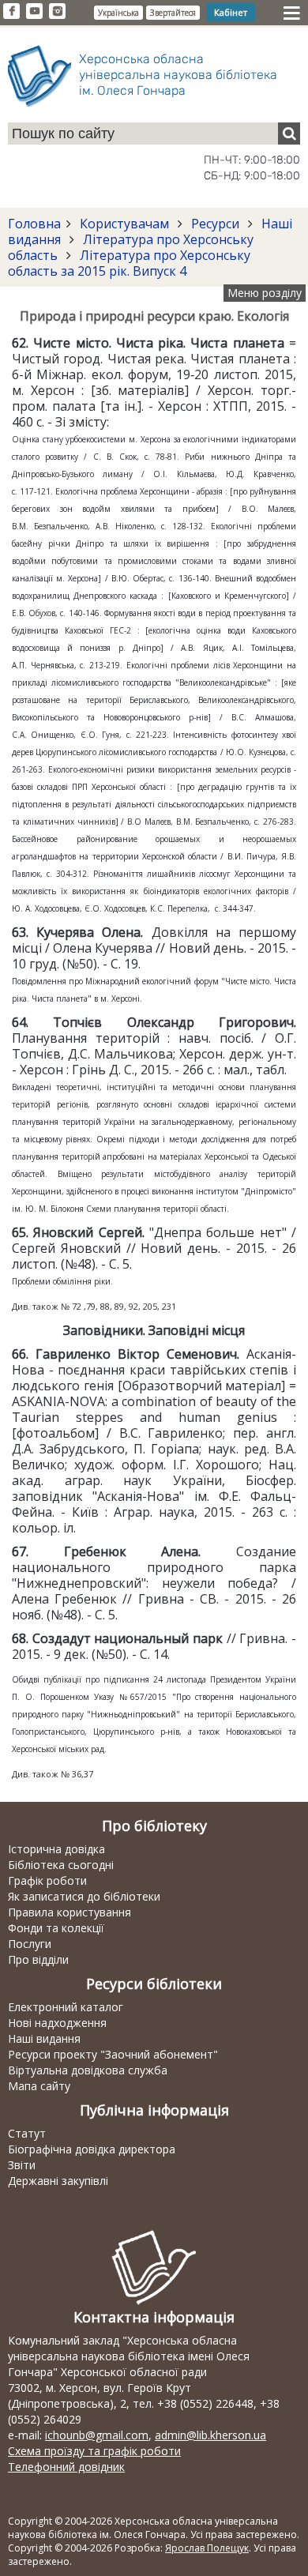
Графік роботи (47, 1880)
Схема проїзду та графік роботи (94, 2451)
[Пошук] (289, 134)
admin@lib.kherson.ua (210, 2435)
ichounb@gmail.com (97, 2435)
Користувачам (124, 224)
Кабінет (231, 12)
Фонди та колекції (56, 1928)
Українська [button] (118, 13)
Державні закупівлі (58, 2181)
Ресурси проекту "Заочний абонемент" (113, 2054)
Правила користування (69, 1912)
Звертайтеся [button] (173, 13)
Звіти (22, 2165)
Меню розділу (265, 293)
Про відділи (38, 1959)
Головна (34, 224)
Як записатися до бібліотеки (84, 1896)
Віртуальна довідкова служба (88, 2070)
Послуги (30, 1944)
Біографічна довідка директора (92, 2149)
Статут (27, 2133)
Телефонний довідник (66, 2467)
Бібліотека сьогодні (61, 1865)
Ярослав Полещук (207, 2548)
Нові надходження (57, 2023)
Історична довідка (56, 1849)
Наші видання (44, 2038)
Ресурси (215, 224)
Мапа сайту (39, 2086)
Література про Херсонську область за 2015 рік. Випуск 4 (129, 263)
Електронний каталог (66, 2007)
